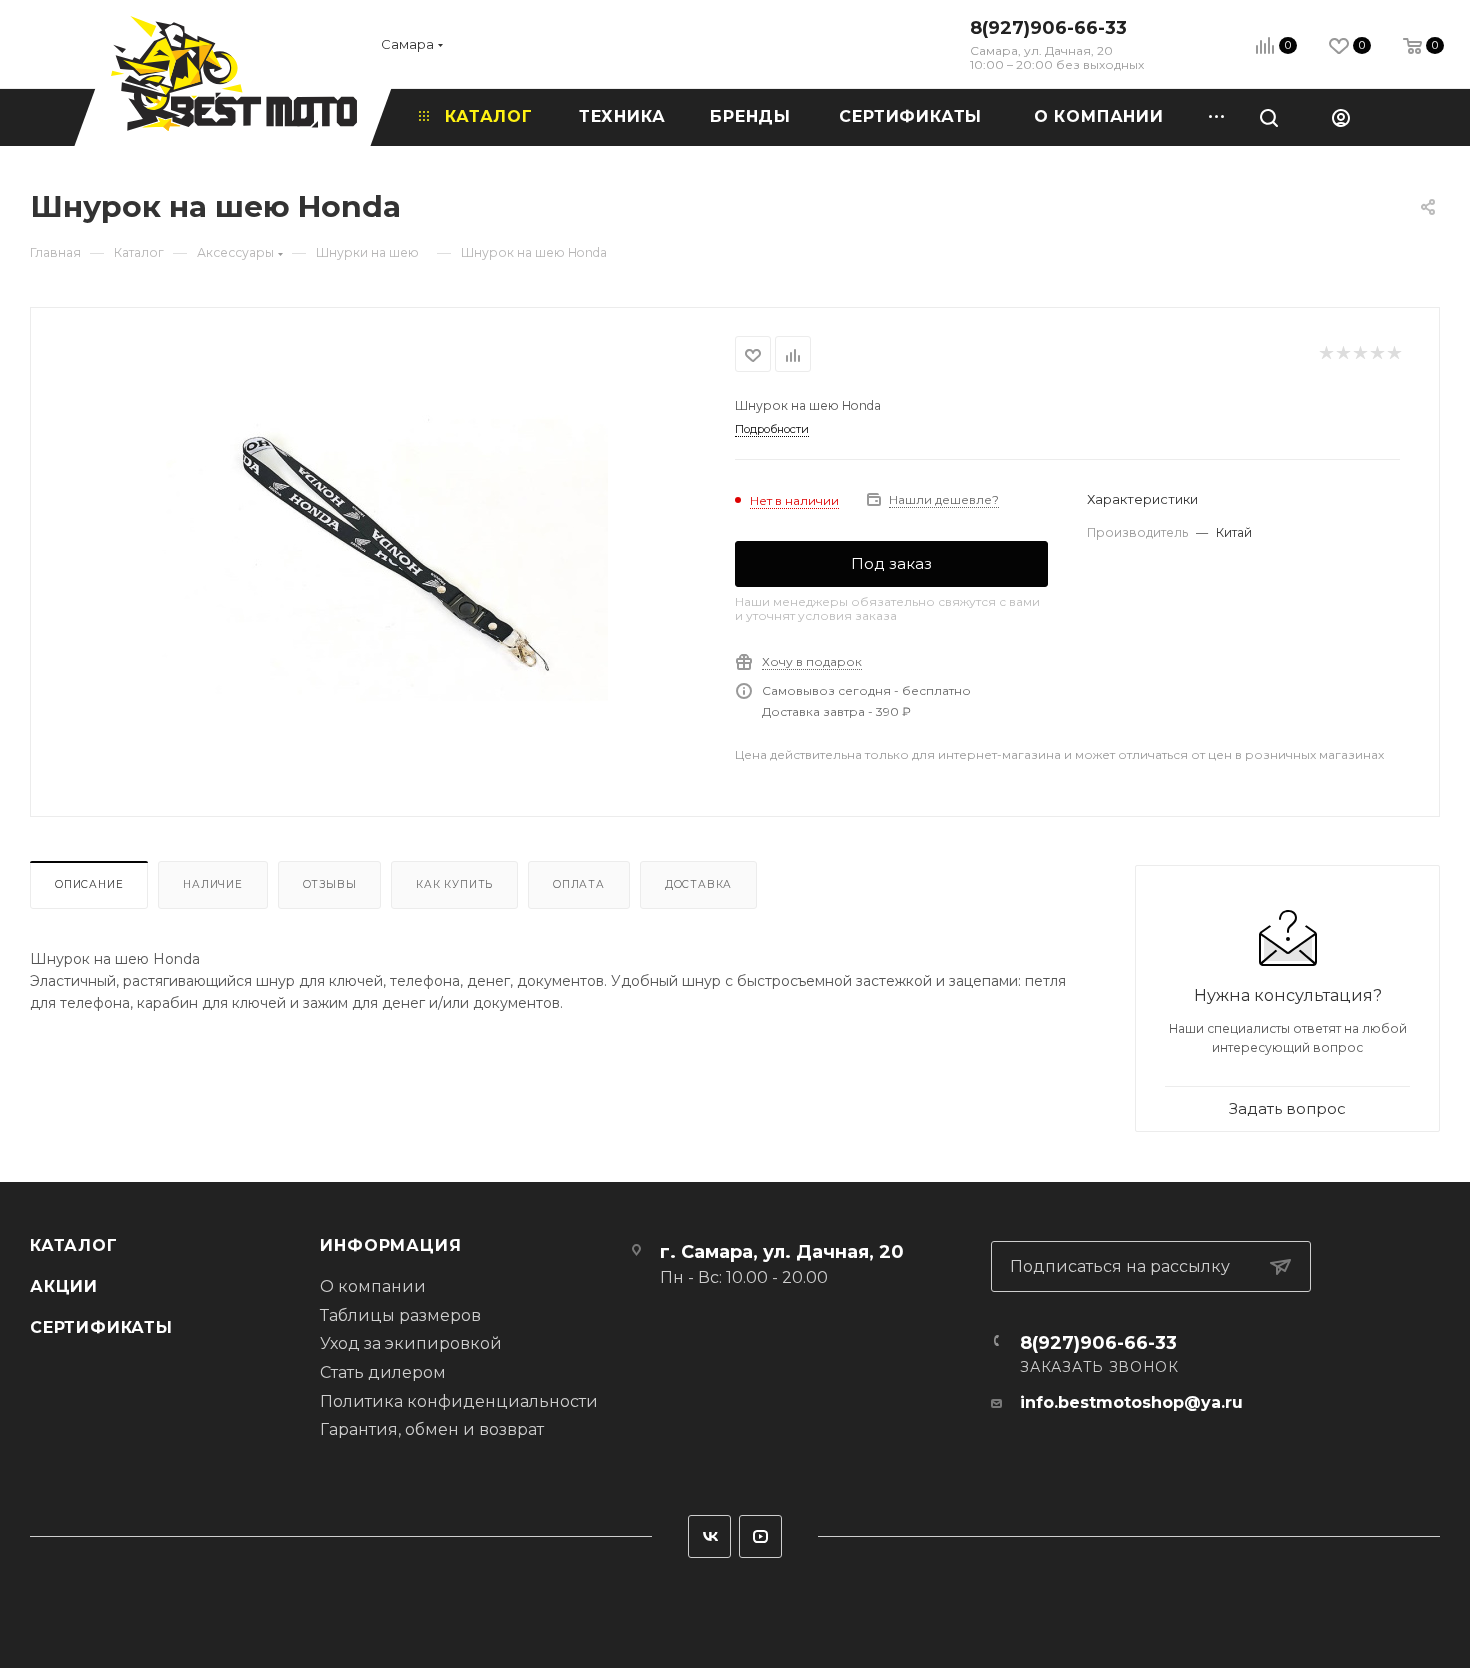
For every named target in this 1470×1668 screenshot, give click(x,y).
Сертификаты (101, 1327)
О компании (373, 1286)
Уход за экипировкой (411, 1343)
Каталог (74, 1245)
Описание (89, 884)
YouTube (760, 1536)
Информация (390, 1245)
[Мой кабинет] (1341, 117)
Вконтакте (709, 1536)
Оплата (579, 884)
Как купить (454, 884)
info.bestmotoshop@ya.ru (1131, 1402)
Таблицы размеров (400, 1315)
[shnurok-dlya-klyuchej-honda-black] (383, 560)
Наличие (213, 884)
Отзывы (330, 884)
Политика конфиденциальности (459, 1401)
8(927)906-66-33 (1048, 28)
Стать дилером (383, 1372)
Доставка (698, 884)
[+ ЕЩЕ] (1209, 117)
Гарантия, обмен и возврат (432, 1429)
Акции (64, 1286)
